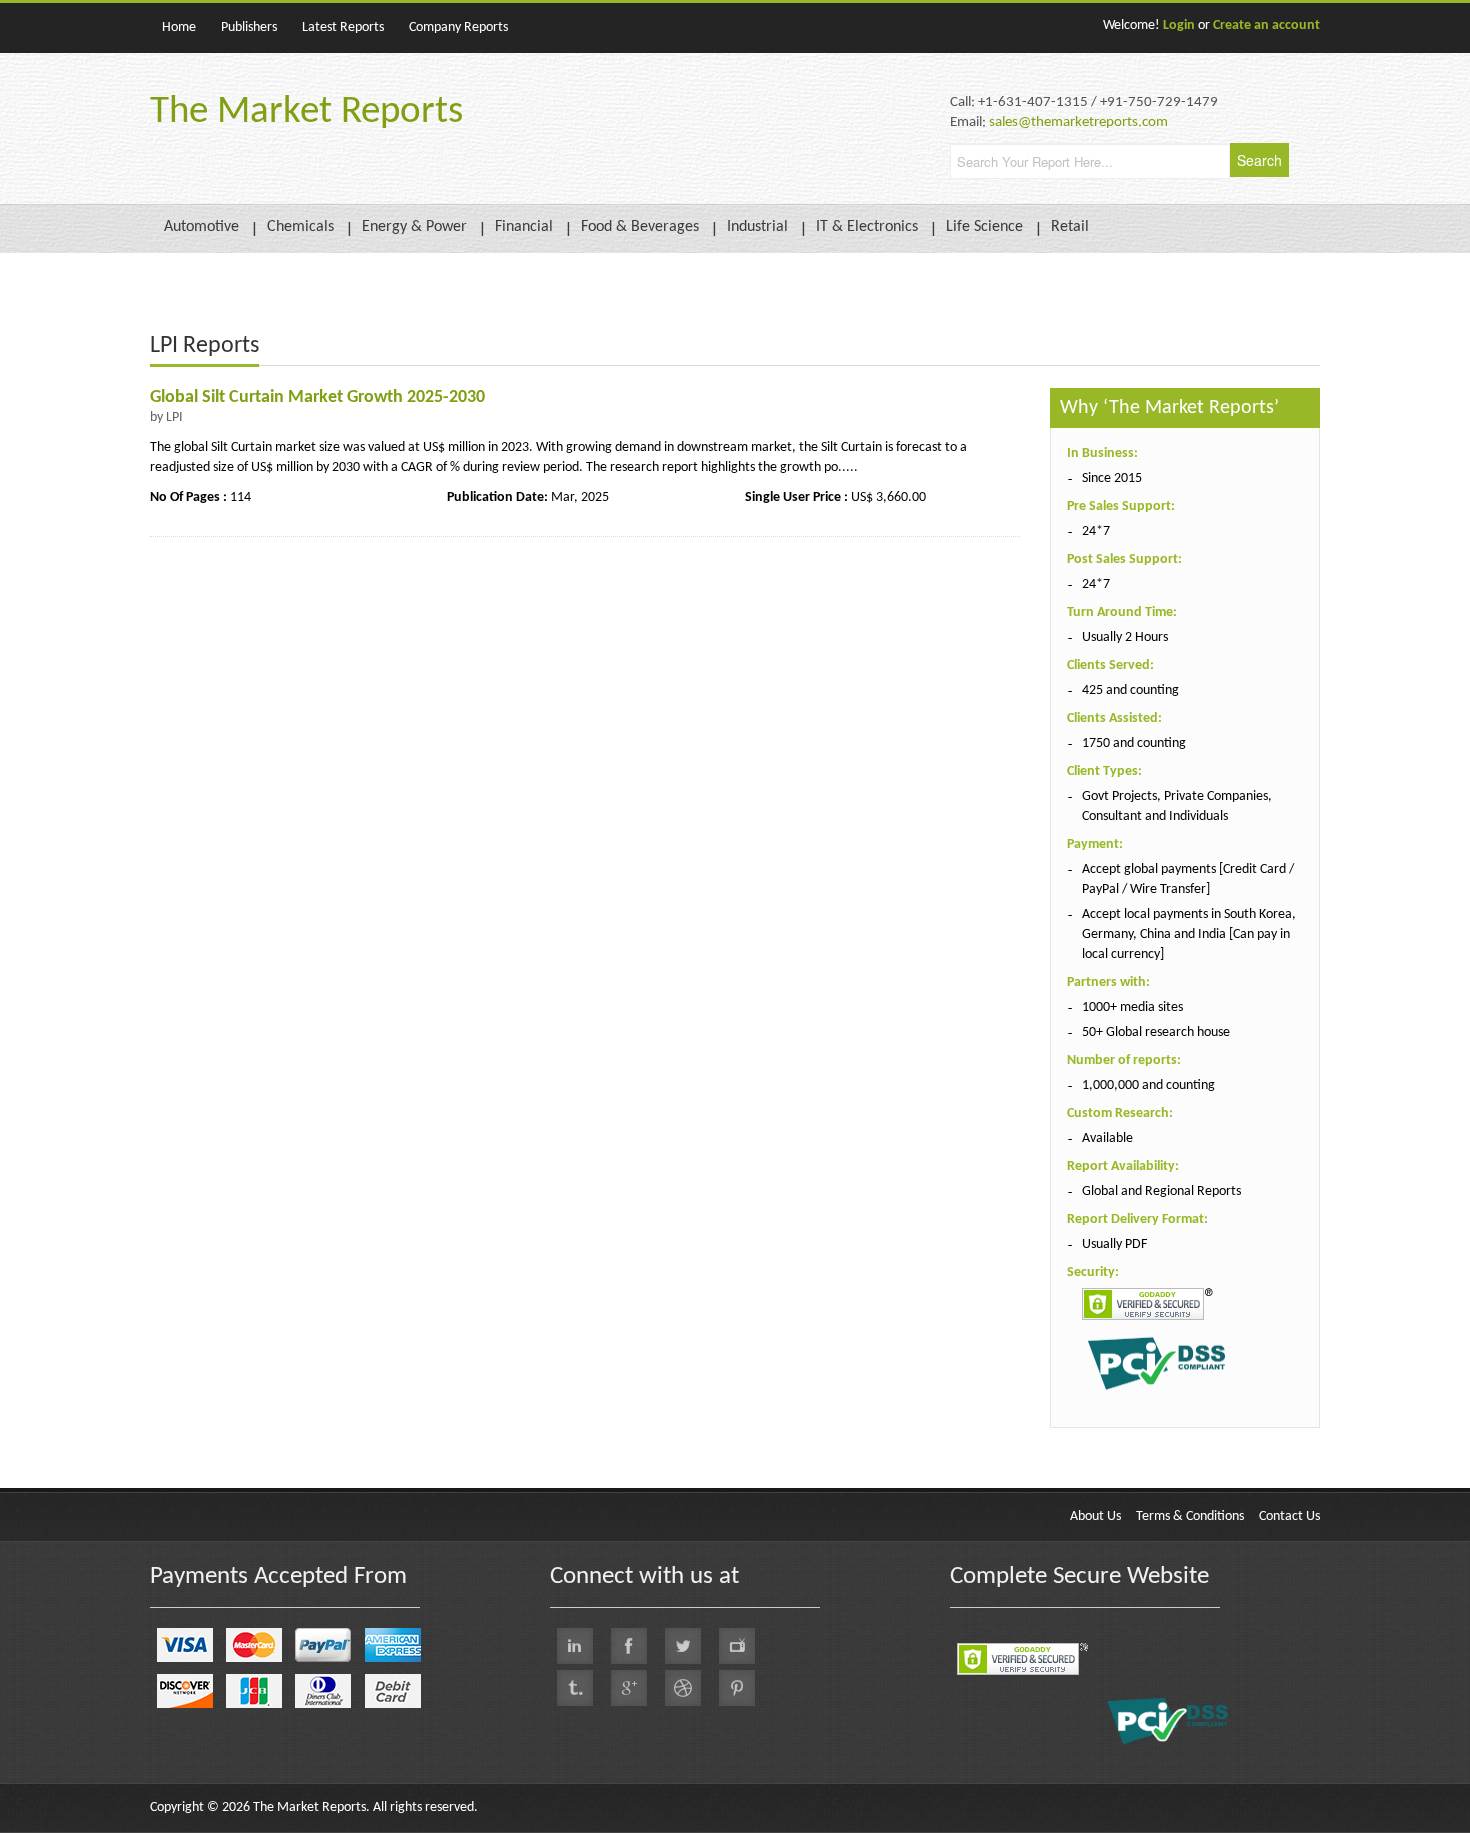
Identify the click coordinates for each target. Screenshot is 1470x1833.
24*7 (1096, 531)
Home (179, 27)
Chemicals (300, 227)
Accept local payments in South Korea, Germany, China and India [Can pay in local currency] (1189, 934)
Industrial (757, 227)
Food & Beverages (640, 227)
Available (1107, 1138)
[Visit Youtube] (737, 1646)
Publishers (249, 27)
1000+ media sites (1132, 1007)
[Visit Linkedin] (575, 1646)
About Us (1095, 1516)
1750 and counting (1134, 743)
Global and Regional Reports (1161, 1191)
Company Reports (458, 27)
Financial (524, 227)
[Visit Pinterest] (737, 1688)
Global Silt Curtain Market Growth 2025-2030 (317, 397)
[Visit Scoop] (575, 1688)
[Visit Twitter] (683, 1646)
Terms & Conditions (1190, 1516)
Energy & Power (414, 227)
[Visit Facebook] (629, 1646)
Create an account (1266, 25)
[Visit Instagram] (683, 1688)
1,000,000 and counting (1148, 1085)
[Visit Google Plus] (629, 1688)
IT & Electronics (867, 227)
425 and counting (1130, 690)
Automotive (201, 227)
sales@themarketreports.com (1078, 122)
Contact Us (1289, 1516)
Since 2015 (1112, 478)
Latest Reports (343, 27)
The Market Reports (306, 112)
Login (1179, 25)
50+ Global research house (1156, 1032)
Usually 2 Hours (1125, 637)
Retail (1070, 227)
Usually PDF (1114, 1244)
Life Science (984, 227)
